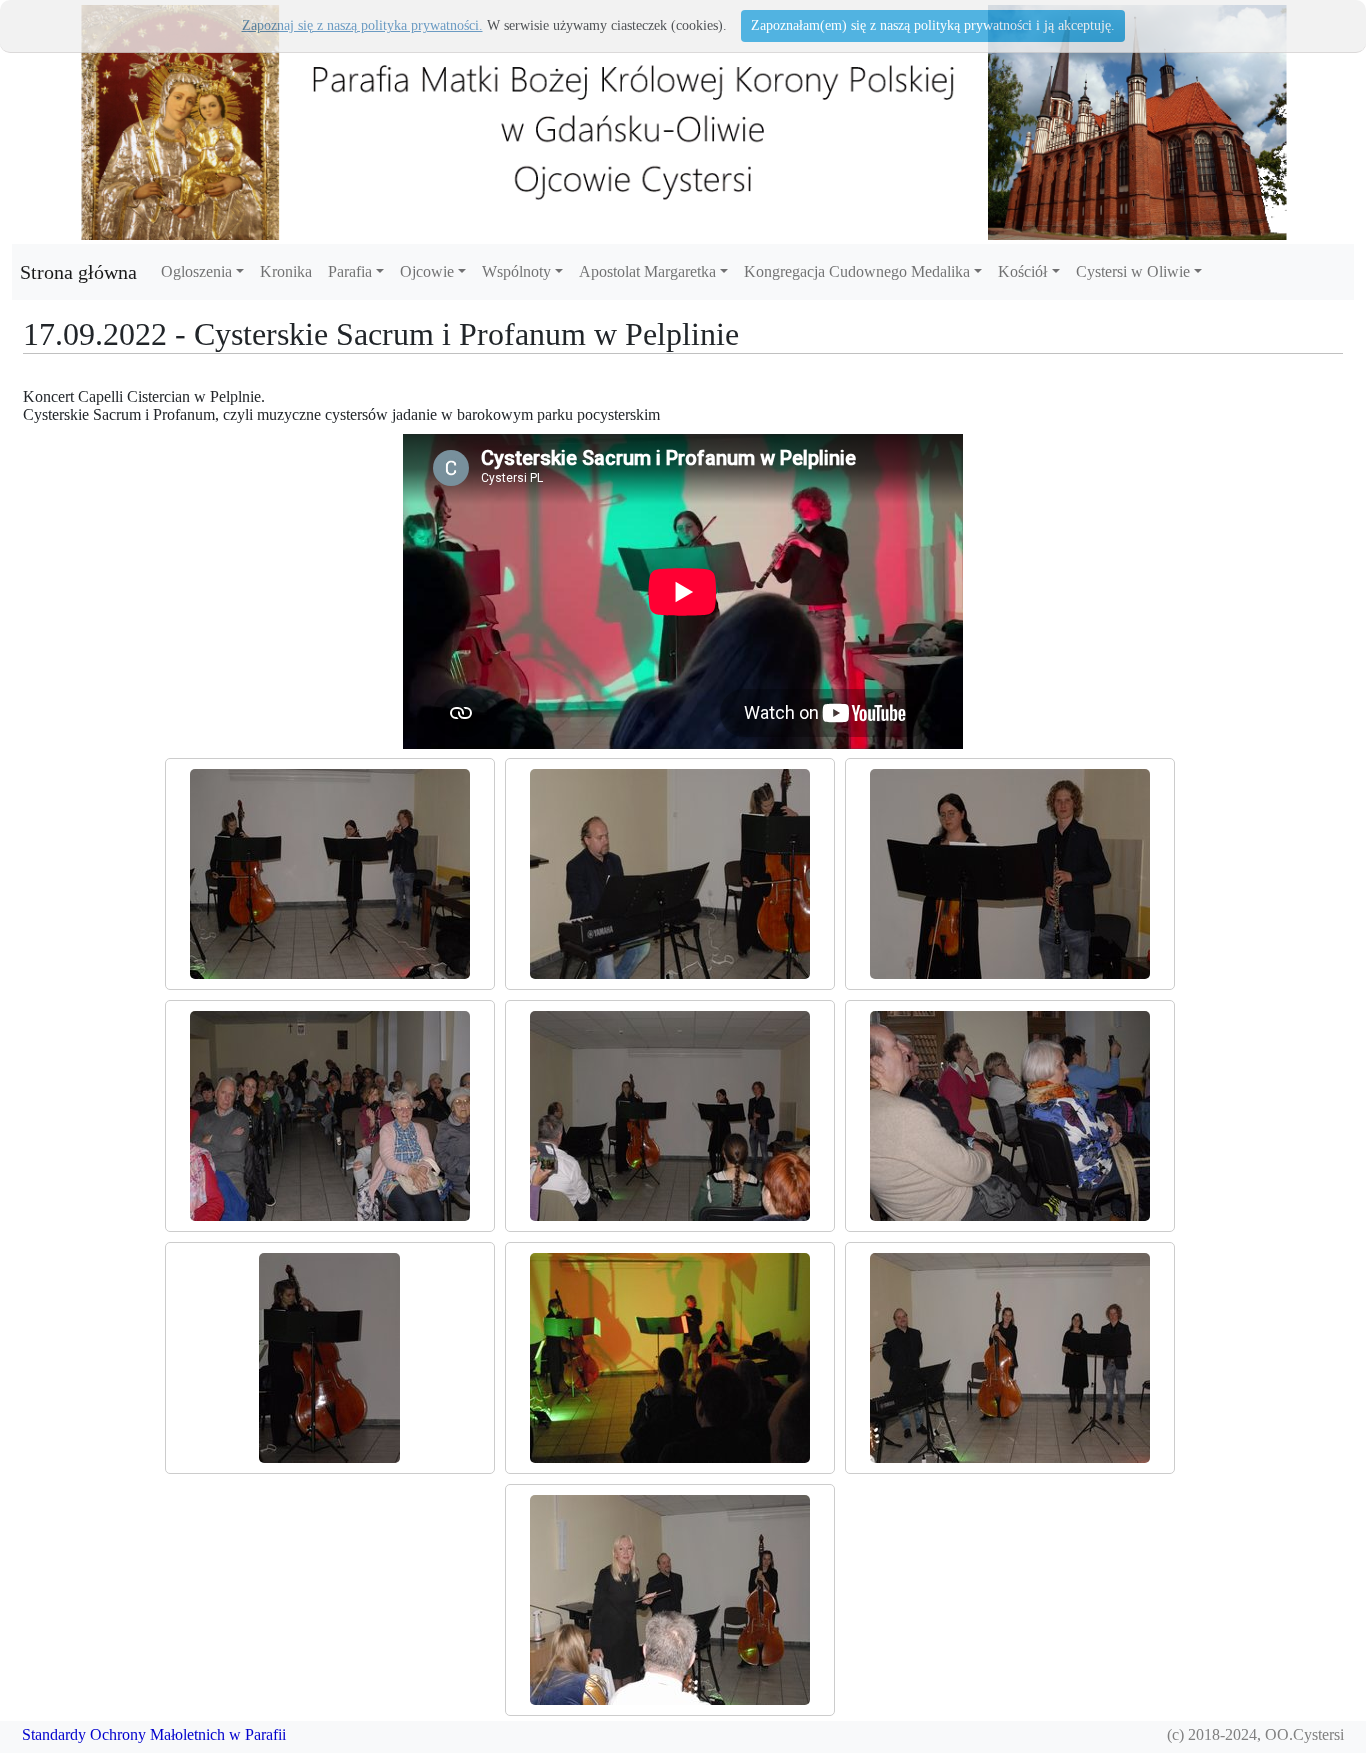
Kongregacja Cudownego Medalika (857, 271)
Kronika (286, 271)
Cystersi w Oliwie (1133, 271)
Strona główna (78, 272)
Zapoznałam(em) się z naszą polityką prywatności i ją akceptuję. (933, 25)
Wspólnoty (516, 271)
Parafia (350, 271)
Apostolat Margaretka (647, 271)
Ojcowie (427, 271)
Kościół (1022, 271)
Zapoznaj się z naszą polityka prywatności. (362, 25)
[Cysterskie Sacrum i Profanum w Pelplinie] (330, 874)
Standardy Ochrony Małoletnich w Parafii (154, 1734)
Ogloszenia (196, 271)
